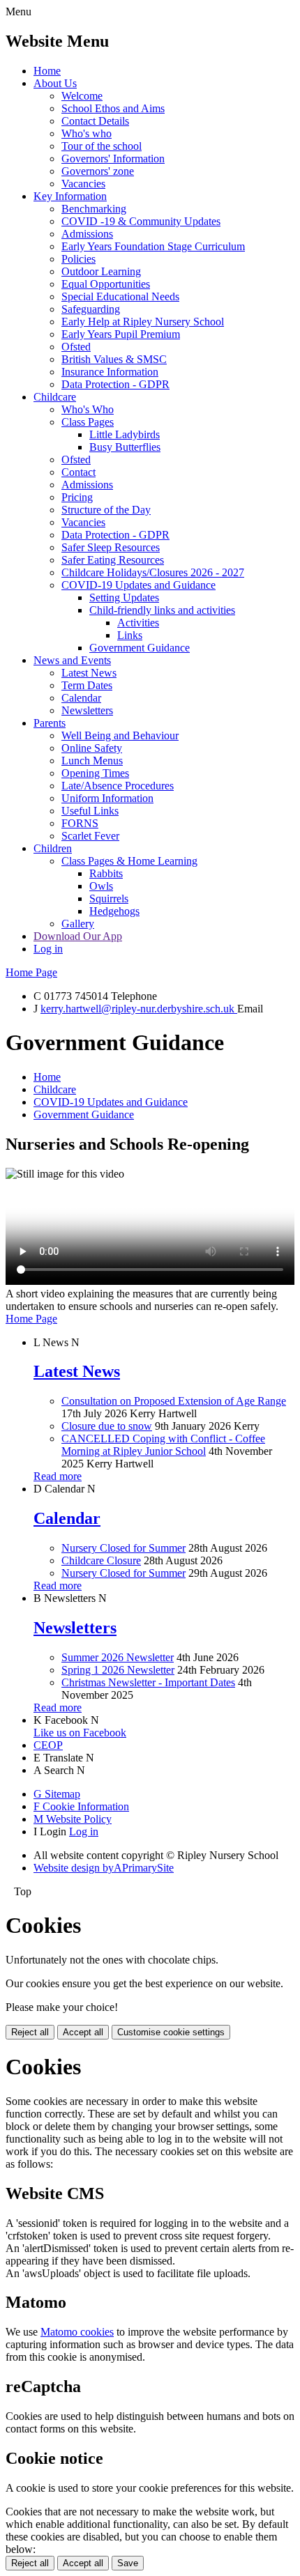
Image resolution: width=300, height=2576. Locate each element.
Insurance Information (110, 372)
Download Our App (78, 936)
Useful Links (90, 811)
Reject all (30, 2032)
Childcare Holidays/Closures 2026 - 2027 (153, 572)
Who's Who (88, 409)
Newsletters (87, 710)
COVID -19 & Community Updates (141, 221)
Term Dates (87, 685)
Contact (78, 472)
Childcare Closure (101, 1560)
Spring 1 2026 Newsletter (118, 1670)
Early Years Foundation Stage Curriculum (153, 246)
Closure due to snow (107, 1426)
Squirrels (109, 898)
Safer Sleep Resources (111, 547)
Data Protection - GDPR (115, 384)
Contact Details (95, 121)
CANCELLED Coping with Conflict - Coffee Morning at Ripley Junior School (163, 1445)
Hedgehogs (114, 911)
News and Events (72, 660)
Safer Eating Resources (113, 560)
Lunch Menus (92, 761)
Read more (58, 1476)
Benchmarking (94, 209)
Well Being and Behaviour (120, 735)
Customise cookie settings (171, 2032)
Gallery (78, 924)
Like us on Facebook (80, 1733)
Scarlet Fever (90, 836)
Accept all (83, 2032)
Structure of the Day (106, 510)
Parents (50, 723)
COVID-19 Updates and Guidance (138, 585)
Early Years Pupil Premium (121, 334)
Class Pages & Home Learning (129, 861)
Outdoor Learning (101, 271)
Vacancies (83, 184)
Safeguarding (91, 309)
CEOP (48, 1745)
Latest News (89, 673)
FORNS (80, 823)
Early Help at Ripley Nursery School (143, 322)
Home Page (31, 972)
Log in (48, 949)
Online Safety (92, 748)
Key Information (70, 196)
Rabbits (106, 873)
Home (47, 71)
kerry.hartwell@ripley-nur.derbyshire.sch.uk (139, 1009)
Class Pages (88, 422)
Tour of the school (102, 146)
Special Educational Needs (120, 296)
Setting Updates (124, 597)
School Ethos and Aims (113, 108)
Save (128, 2563)
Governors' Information (113, 159)
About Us (55, 83)
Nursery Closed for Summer (123, 1548)
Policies (78, 259)
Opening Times (95, 773)
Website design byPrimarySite (104, 1868)
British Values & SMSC (114, 359)
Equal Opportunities (106, 284)
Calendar (81, 698)
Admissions (87, 234)
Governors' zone (98, 171)
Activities (138, 623)
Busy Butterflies (125, 447)
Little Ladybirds (125, 434)
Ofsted (76, 347)
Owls (101, 886)
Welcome (82, 96)
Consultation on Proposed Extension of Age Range (174, 1401)
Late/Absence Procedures (118, 786)
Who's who (87, 133)
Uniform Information (107, 798)
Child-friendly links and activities (162, 610)
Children (53, 848)
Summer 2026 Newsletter (118, 1657)
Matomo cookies (77, 2332)
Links (130, 635)
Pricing (77, 497)
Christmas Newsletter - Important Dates (148, 1682)
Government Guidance (140, 648)
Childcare (55, 397)
